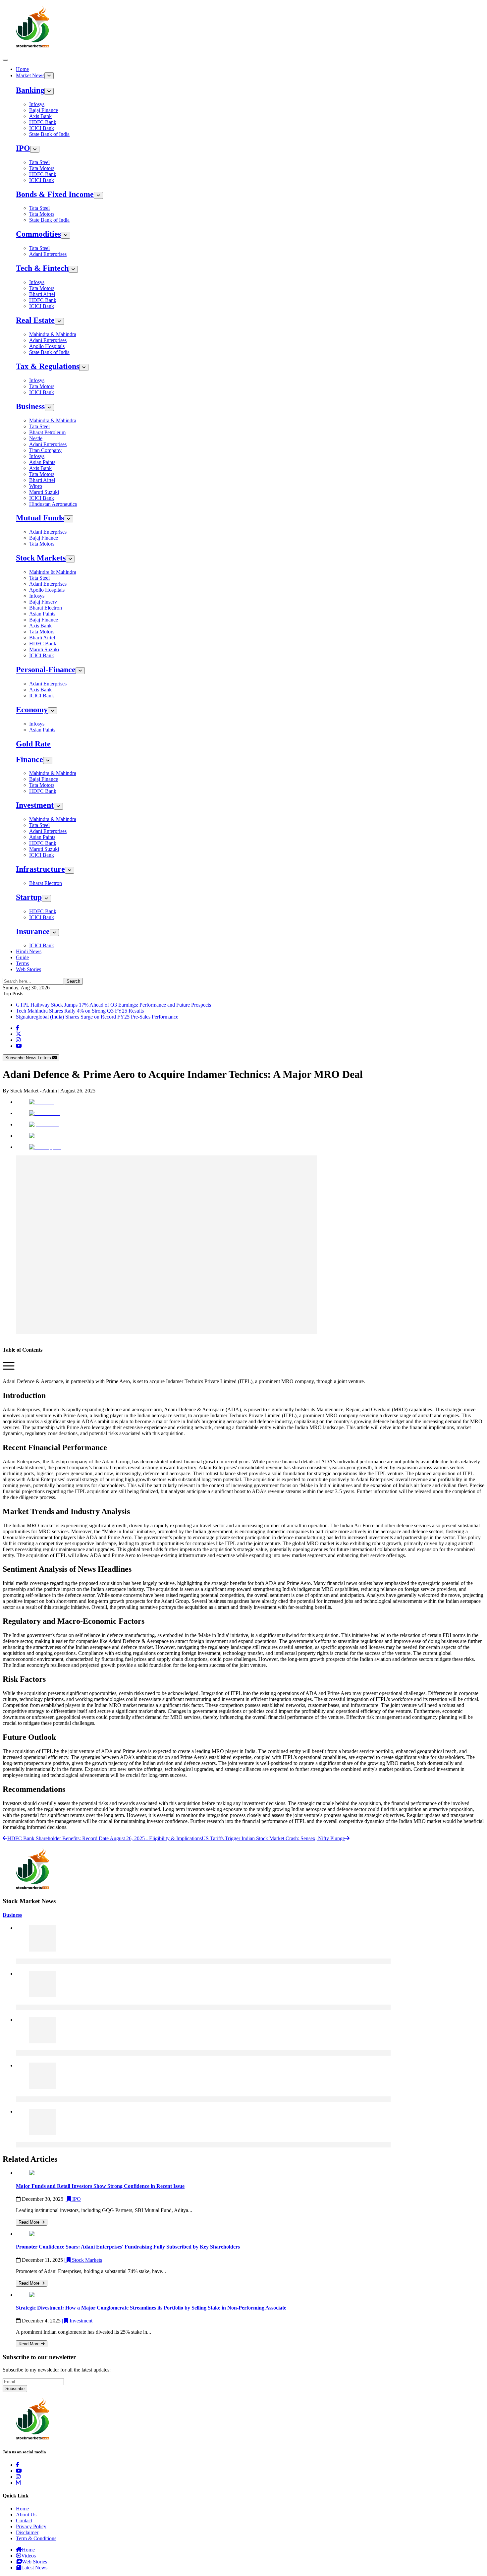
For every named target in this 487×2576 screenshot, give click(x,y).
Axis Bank (40, 116)
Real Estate (35, 320)
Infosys (37, 104)
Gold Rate (33, 744)
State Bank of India (49, 134)
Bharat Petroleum (47, 432)
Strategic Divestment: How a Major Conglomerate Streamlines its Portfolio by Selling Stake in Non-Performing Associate (151, 2308)
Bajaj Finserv (43, 602)
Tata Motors (42, 168)
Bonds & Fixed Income (55, 194)
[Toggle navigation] (5, 60)
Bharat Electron (46, 608)
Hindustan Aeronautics (53, 504)
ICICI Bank (42, 128)
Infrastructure (40, 869)
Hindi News (29, 951)
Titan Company (45, 450)
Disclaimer (27, 2532)
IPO (23, 148)
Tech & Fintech (42, 268)
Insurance (33, 931)
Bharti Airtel (42, 294)
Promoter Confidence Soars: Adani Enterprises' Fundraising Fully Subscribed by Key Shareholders (128, 2247)
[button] (9, 1370)
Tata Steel (39, 162)
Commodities (38, 234)
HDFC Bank (43, 122)
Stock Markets (41, 558)
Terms (22, 963)
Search (73, 981)
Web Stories (28, 969)
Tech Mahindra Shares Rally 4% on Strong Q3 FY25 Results (80, 1011)
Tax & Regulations (48, 366)
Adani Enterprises (48, 254)
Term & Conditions (36, 2538)
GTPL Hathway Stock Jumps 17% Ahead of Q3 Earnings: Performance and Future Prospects (113, 1005)
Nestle (36, 438)
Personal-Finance (46, 670)
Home (22, 69)
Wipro (36, 486)
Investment (35, 805)
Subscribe (15, 2389)
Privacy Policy (31, 2526)
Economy (32, 710)
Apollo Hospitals (47, 346)
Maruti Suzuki (44, 492)
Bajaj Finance (44, 110)
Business (30, 406)
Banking (30, 90)
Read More (30, 2222)
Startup (29, 897)
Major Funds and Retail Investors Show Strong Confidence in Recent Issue (100, 2186)
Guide (22, 957)
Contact (24, 2520)
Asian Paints (42, 462)
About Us (26, 2515)
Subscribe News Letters (29, 1058)
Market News (30, 75)
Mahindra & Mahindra (53, 334)
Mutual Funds (40, 518)
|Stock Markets (83, 2260)
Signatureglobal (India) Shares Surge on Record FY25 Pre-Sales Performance (97, 1017)
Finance (29, 759)
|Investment (77, 2321)
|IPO (73, 2199)
